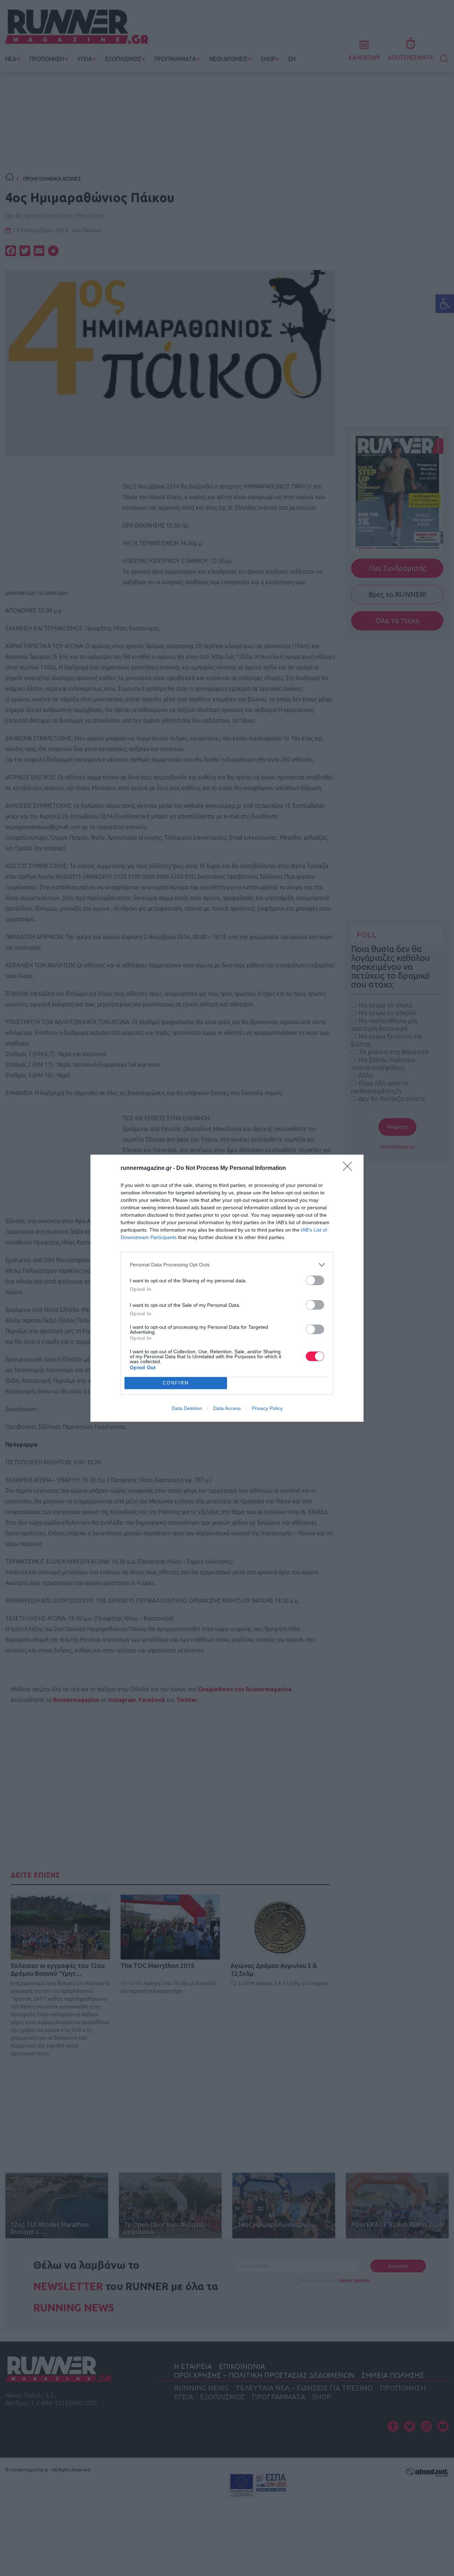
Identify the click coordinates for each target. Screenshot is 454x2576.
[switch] (315, 1280)
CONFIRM (176, 1383)
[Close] (350, 1168)
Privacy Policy (267, 1408)
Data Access (227, 1408)
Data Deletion (187, 1408)
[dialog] (227, 1288)
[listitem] (227, 1265)
